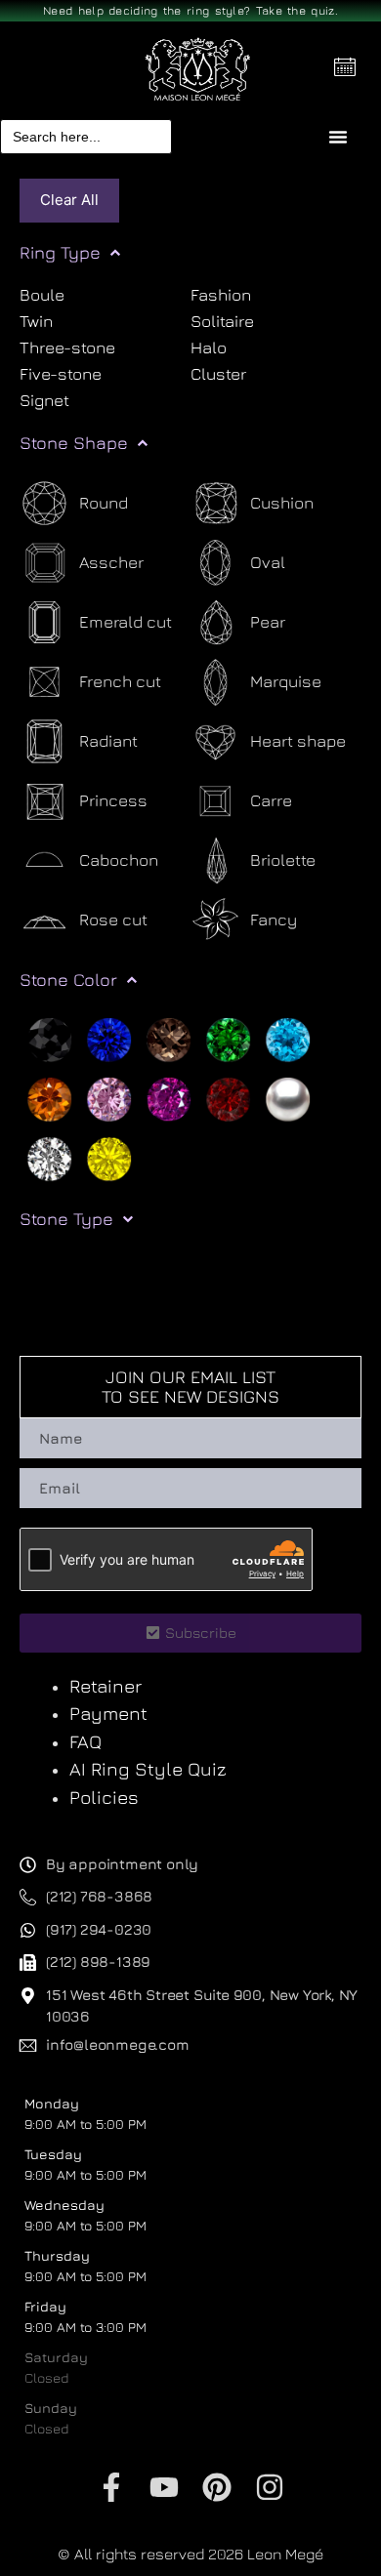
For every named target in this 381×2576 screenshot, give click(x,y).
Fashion (221, 296)
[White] (49, 1157)
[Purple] (169, 1097)
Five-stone (61, 374)
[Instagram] (270, 2487)
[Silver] (288, 1097)
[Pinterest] (217, 2487)
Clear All (69, 200)
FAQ (85, 1741)
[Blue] (109, 1038)
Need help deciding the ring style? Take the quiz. (190, 10)
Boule (42, 296)
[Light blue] (288, 1038)
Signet (44, 400)
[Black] (49, 1038)
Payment (108, 1713)
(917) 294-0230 (99, 1929)
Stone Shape (74, 443)
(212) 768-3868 (99, 1896)
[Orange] (49, 1097)
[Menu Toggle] (338, 137)
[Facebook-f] (111, 2487)
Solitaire (222, 321)
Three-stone (67, 348)
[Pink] (109, 1097)
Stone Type (66, 1219)
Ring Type (60, 252)
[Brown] (169, 1038)
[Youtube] (164, 2487)
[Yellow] (109, 1157)
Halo (209, 348)
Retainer (106, 1686)
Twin (36, 321)
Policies (104, 1797)
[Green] (228, 1038)
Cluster (218, 374)
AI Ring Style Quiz (148, 1769)
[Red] (228, 1097)
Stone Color (68, 980)
